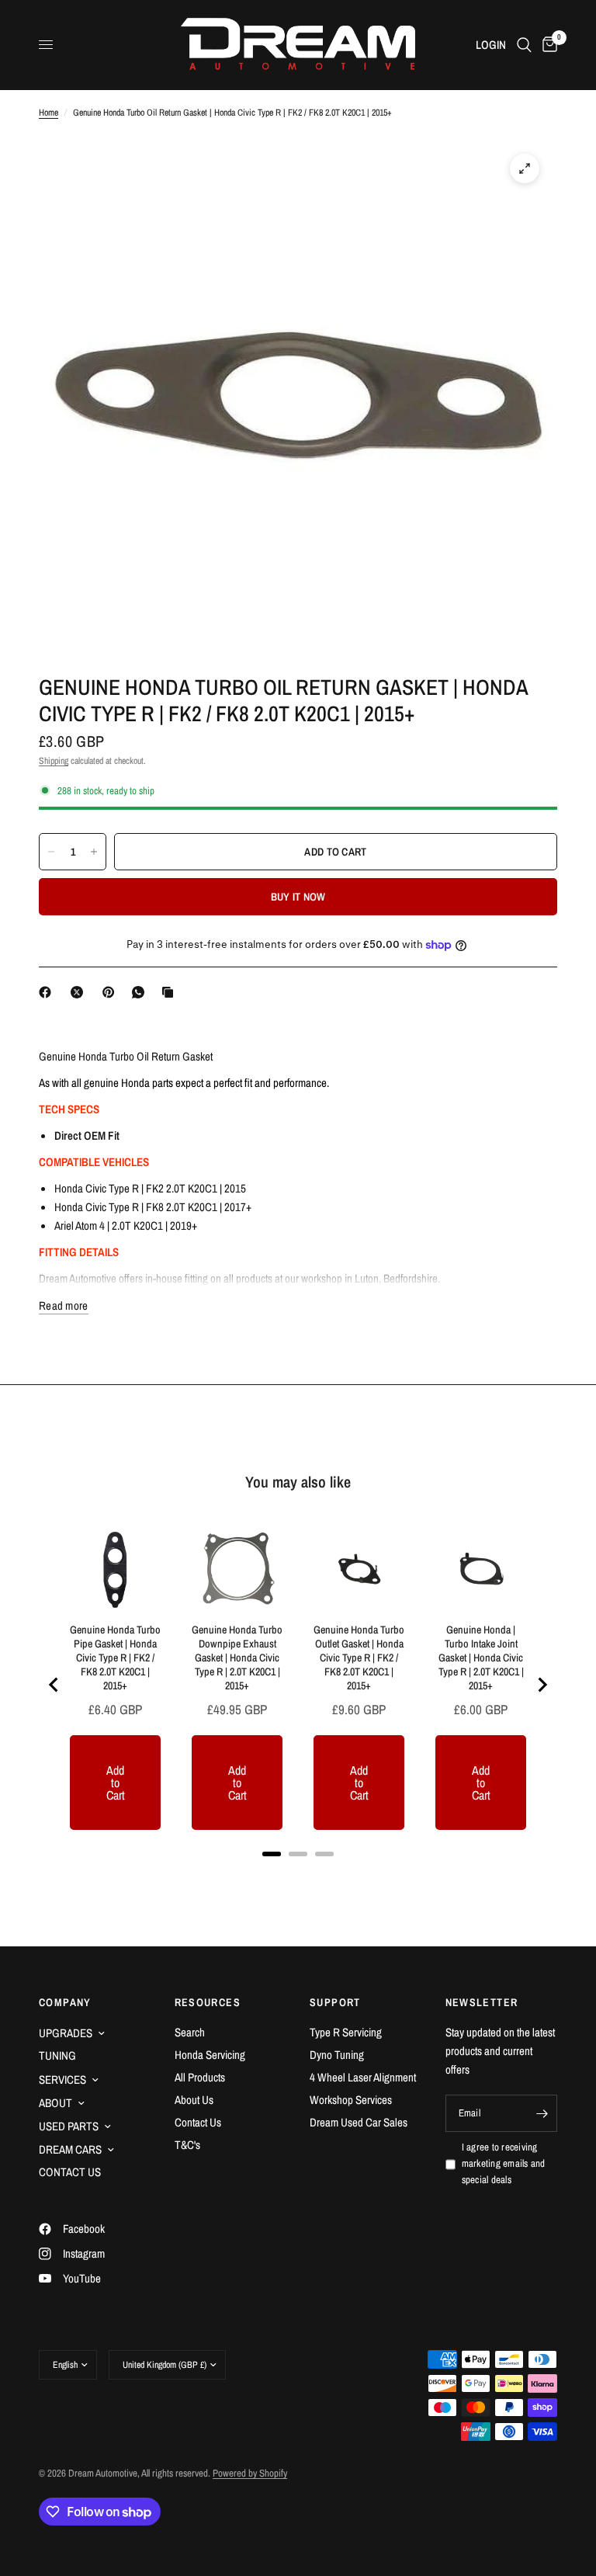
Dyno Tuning (337, 2055)
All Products (200, 2077)
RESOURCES (208, 2002)
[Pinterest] (112, 992)
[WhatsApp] (141, 992)
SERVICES (62, 2080)
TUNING (57, 2055)
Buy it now (298, 897)
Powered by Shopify (250, 2473)
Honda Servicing (210, 2055)
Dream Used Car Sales (359, 2122)
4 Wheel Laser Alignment (363, 2077)
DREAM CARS (70, 2149)
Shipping (54, 761)
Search (190, 2032)
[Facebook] (48, 992)
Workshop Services (351, 2100)
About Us (194, 2100)
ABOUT (55, 2103)
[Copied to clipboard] (171, 992)
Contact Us (198, 2122)
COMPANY (65, 2002)
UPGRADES (66, 2033)
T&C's (187, 2145)
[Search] (524, 45)
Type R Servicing (346, 2032)
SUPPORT (335, 2002)
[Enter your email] (542, 2113)
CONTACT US (70, 2172)
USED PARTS (69, 2126)
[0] (547, 45)
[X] (80, 992)
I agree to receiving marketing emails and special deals (504, 2163)
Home (49, 113)
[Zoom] (525, 168)
